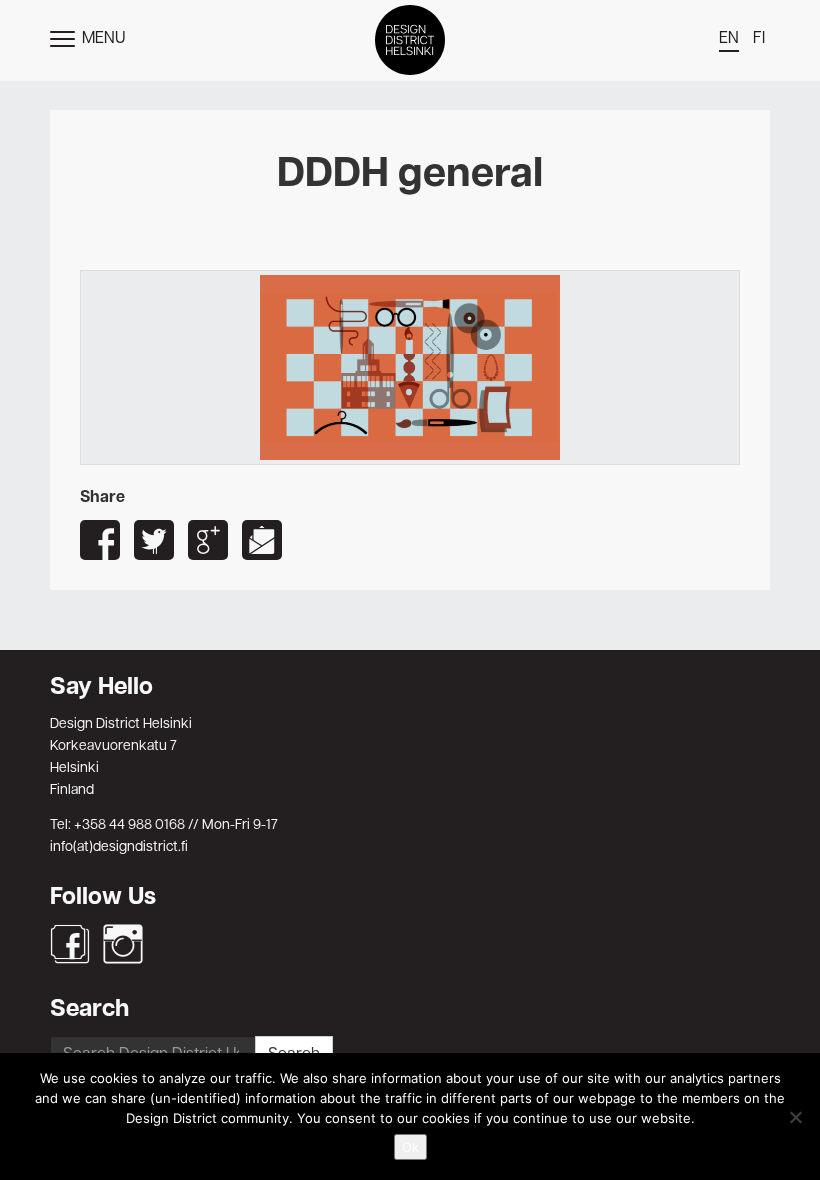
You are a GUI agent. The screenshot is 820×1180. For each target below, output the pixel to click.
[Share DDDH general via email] (262, 540)
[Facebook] (70, 944)
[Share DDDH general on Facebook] (100, 540)
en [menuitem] (729, 39)
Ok (410, 1147)
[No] (795, 1117)
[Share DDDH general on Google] (208, 540)
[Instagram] (123, 944)
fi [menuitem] (759, 39)
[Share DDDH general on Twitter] (154, 540)
